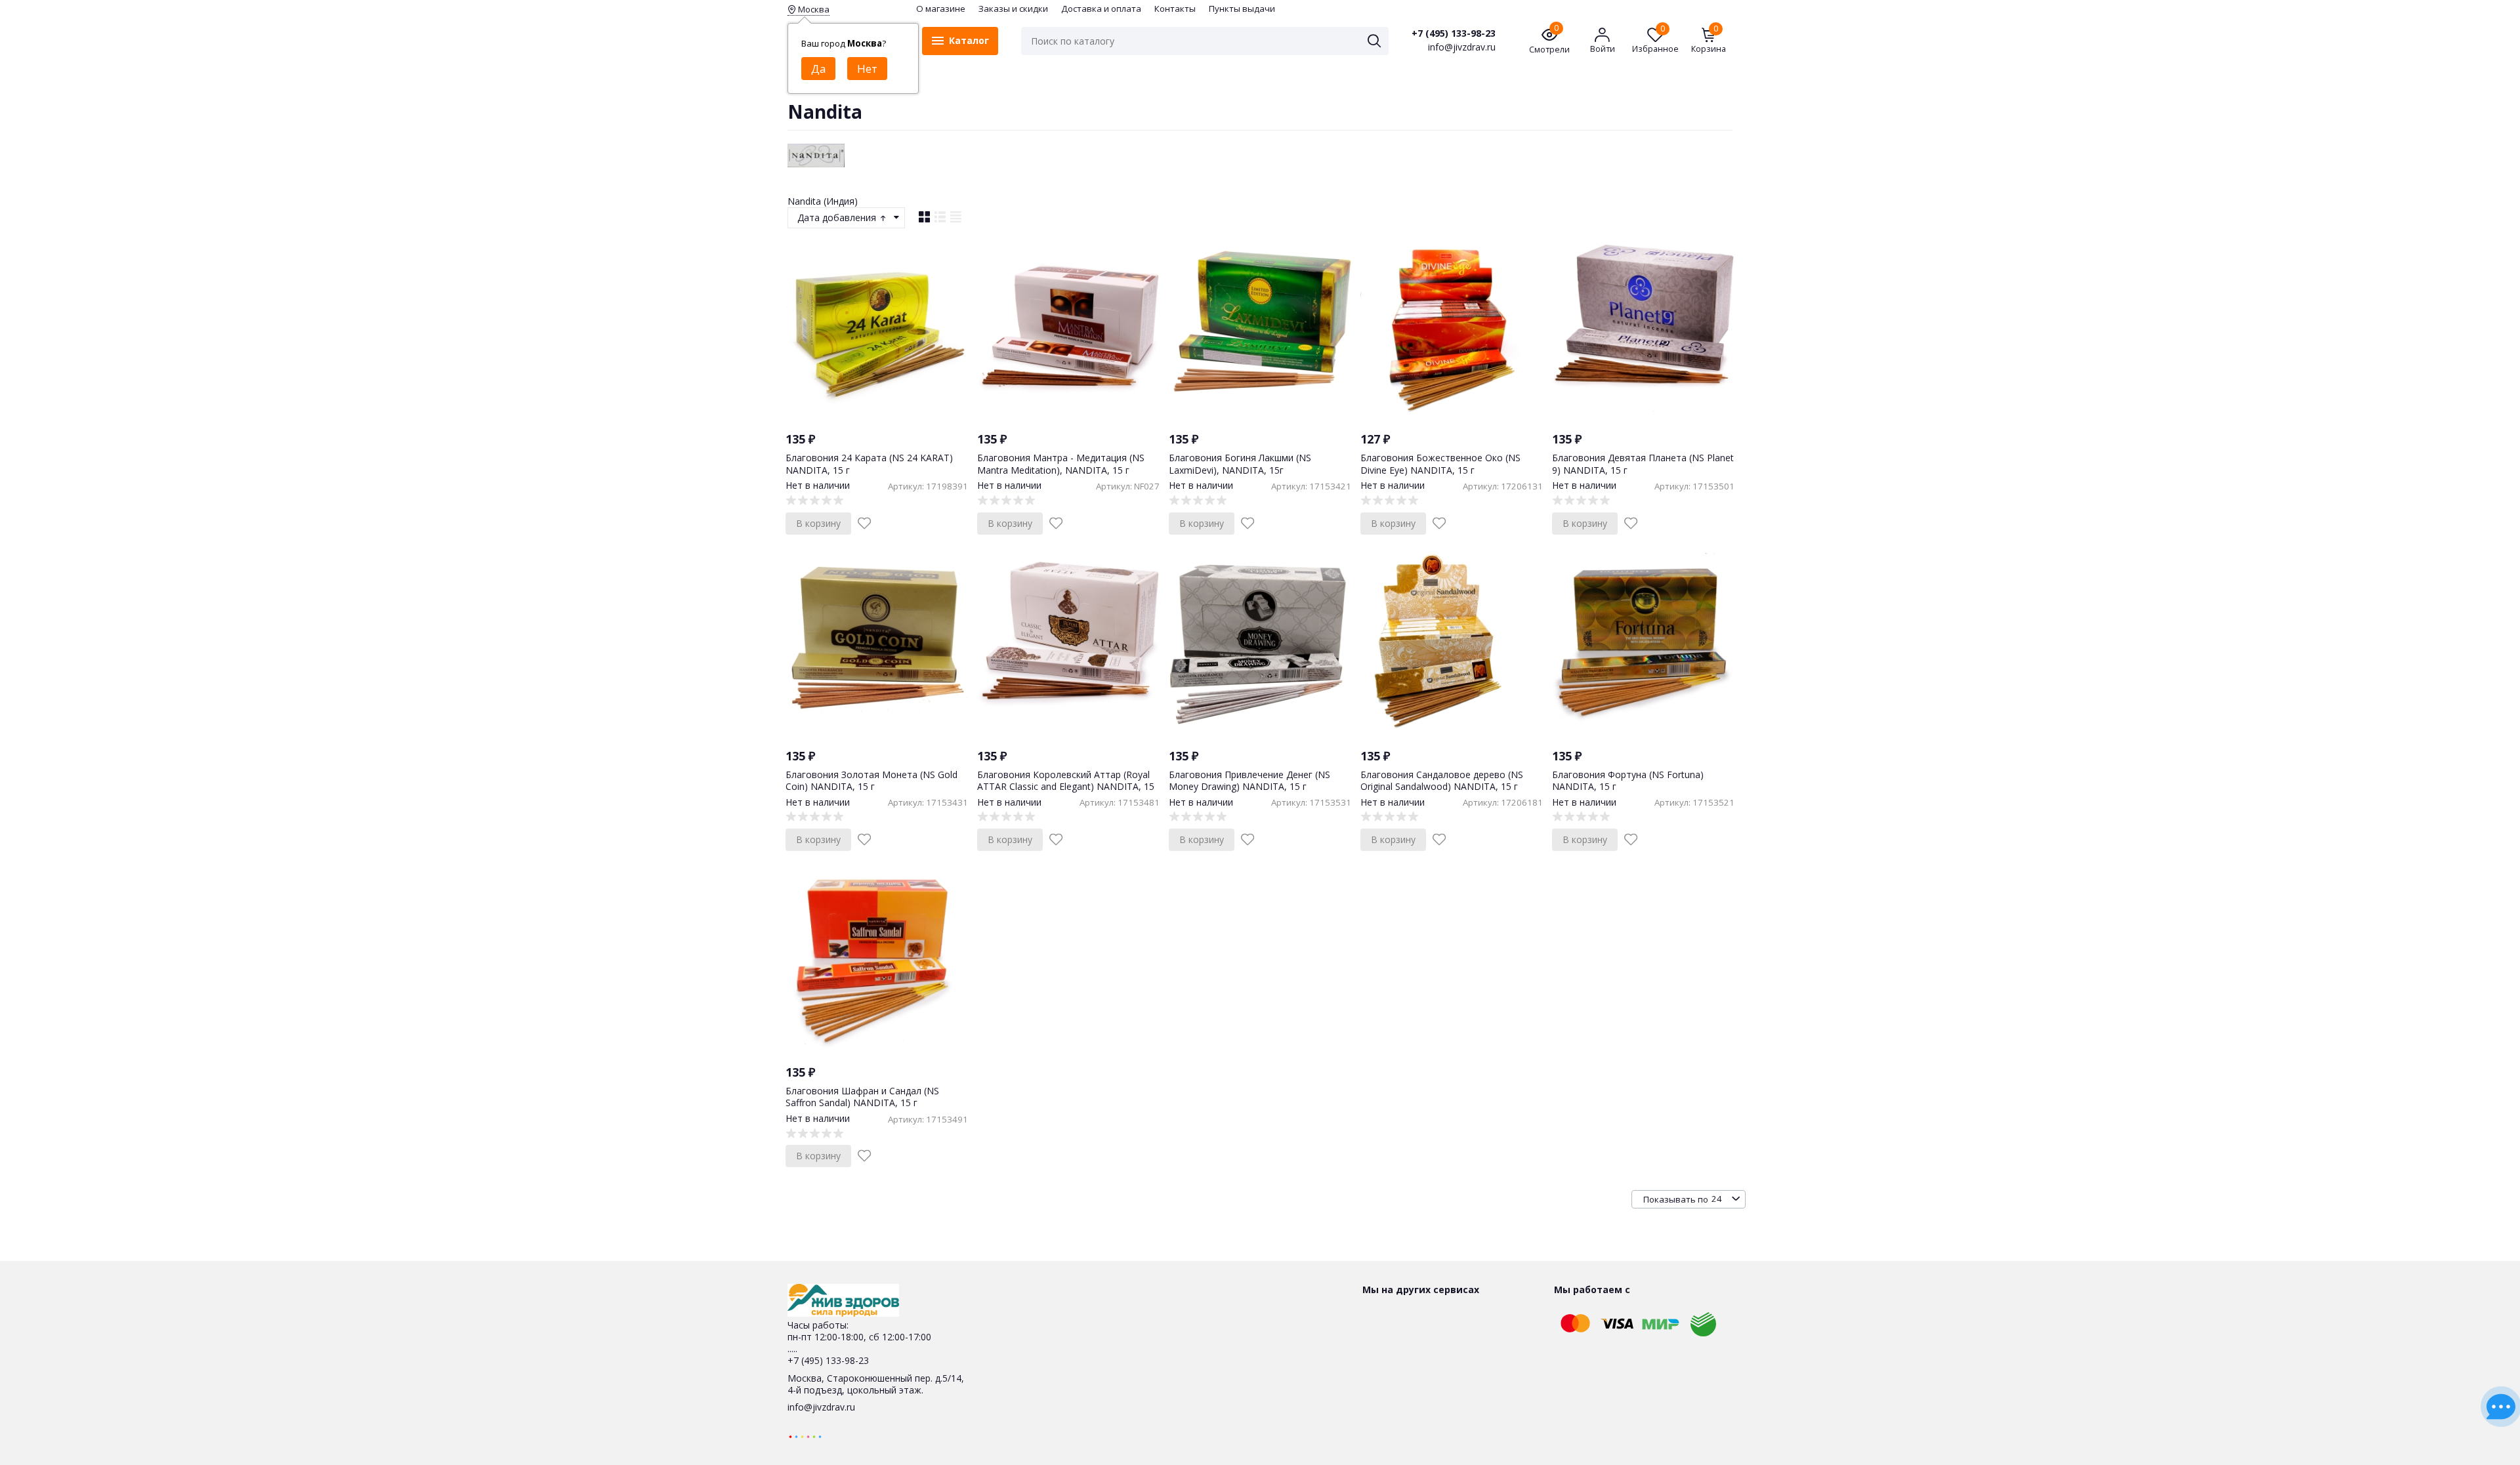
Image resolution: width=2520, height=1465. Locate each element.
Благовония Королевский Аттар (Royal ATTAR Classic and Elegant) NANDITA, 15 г (1066, 786)
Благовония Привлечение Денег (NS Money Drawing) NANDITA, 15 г (1249, 780)
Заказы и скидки (1013, 9)
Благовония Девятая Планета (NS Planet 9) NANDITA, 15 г (1643, 464)
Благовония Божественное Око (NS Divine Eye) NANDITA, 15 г (1440, 464)
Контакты (1175, 9)
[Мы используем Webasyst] (805, 1436)
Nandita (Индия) (823, 201)
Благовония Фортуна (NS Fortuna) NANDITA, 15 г (1628, 780)
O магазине (941, 9)
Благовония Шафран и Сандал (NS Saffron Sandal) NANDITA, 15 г (862, 1097)
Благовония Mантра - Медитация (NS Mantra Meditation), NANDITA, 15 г (1061, 464)
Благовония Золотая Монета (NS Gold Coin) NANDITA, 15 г (871, 780)
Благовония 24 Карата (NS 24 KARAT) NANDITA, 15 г (869, 464)
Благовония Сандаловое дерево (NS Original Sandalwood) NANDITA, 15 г (1442, 780)
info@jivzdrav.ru (821, 1407)
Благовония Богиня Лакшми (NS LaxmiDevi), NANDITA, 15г (1240, 464)
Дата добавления (838, 217)
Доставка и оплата (1101, 9)
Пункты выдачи (1242, 9)
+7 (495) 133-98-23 (1454, 33)
